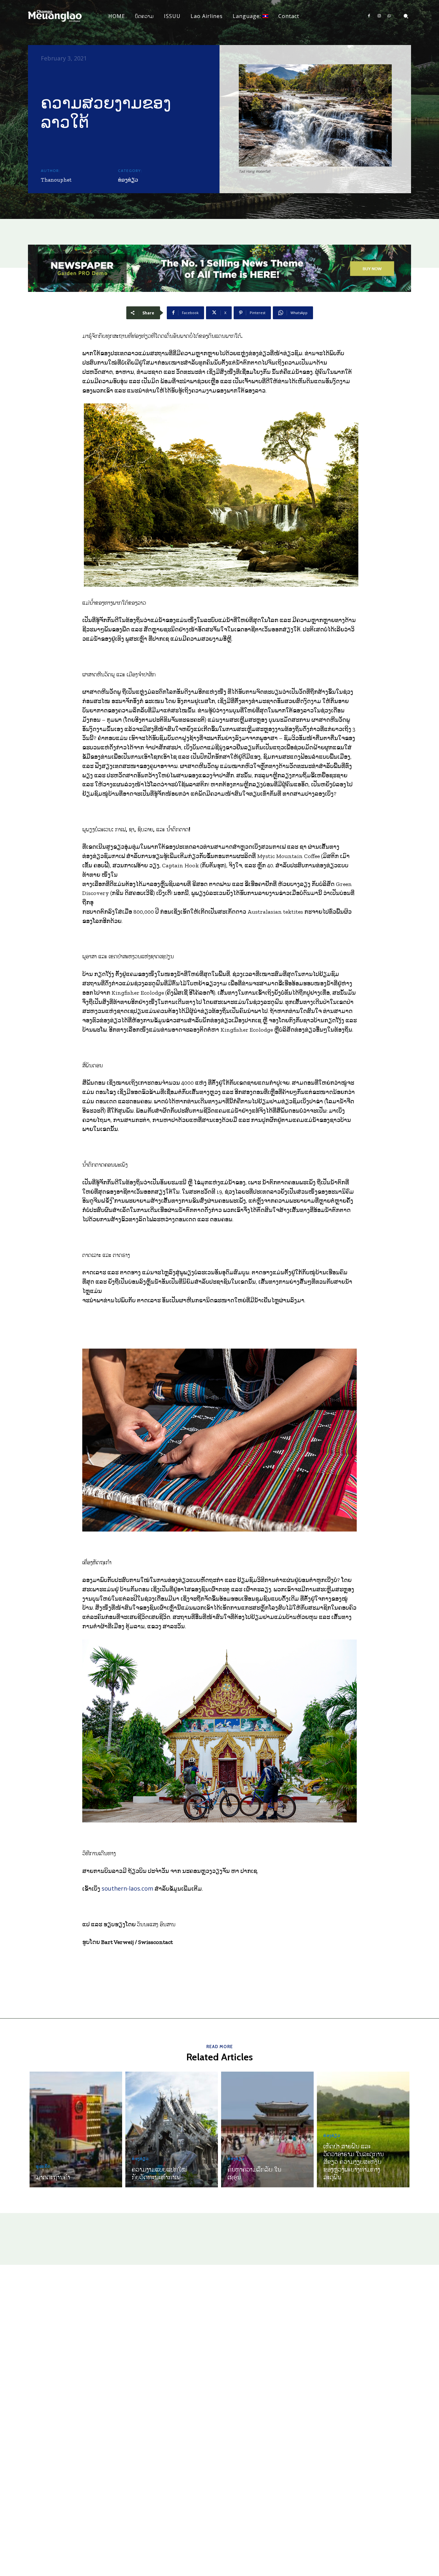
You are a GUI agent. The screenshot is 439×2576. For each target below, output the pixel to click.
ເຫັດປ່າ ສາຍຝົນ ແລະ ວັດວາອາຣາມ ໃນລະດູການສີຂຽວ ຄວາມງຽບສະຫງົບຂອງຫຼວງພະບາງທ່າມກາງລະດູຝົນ (354, 2161)
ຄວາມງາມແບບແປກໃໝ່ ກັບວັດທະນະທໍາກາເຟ (159, 2173)
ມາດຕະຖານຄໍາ (53, 2177)
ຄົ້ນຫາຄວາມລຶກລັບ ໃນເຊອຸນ (254, 2173)
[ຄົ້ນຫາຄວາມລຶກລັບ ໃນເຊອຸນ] (267, 2129)
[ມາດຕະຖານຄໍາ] (76, 2129)
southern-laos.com (127, 1888)
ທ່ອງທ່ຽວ (128, 180)
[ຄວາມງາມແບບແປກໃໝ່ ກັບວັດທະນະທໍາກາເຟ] (172, 2129)
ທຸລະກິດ (43, 2166)
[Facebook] (369, 16)
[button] (406, 16)
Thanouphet (56, 180)
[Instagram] (379, 16)
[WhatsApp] (389, 16)
